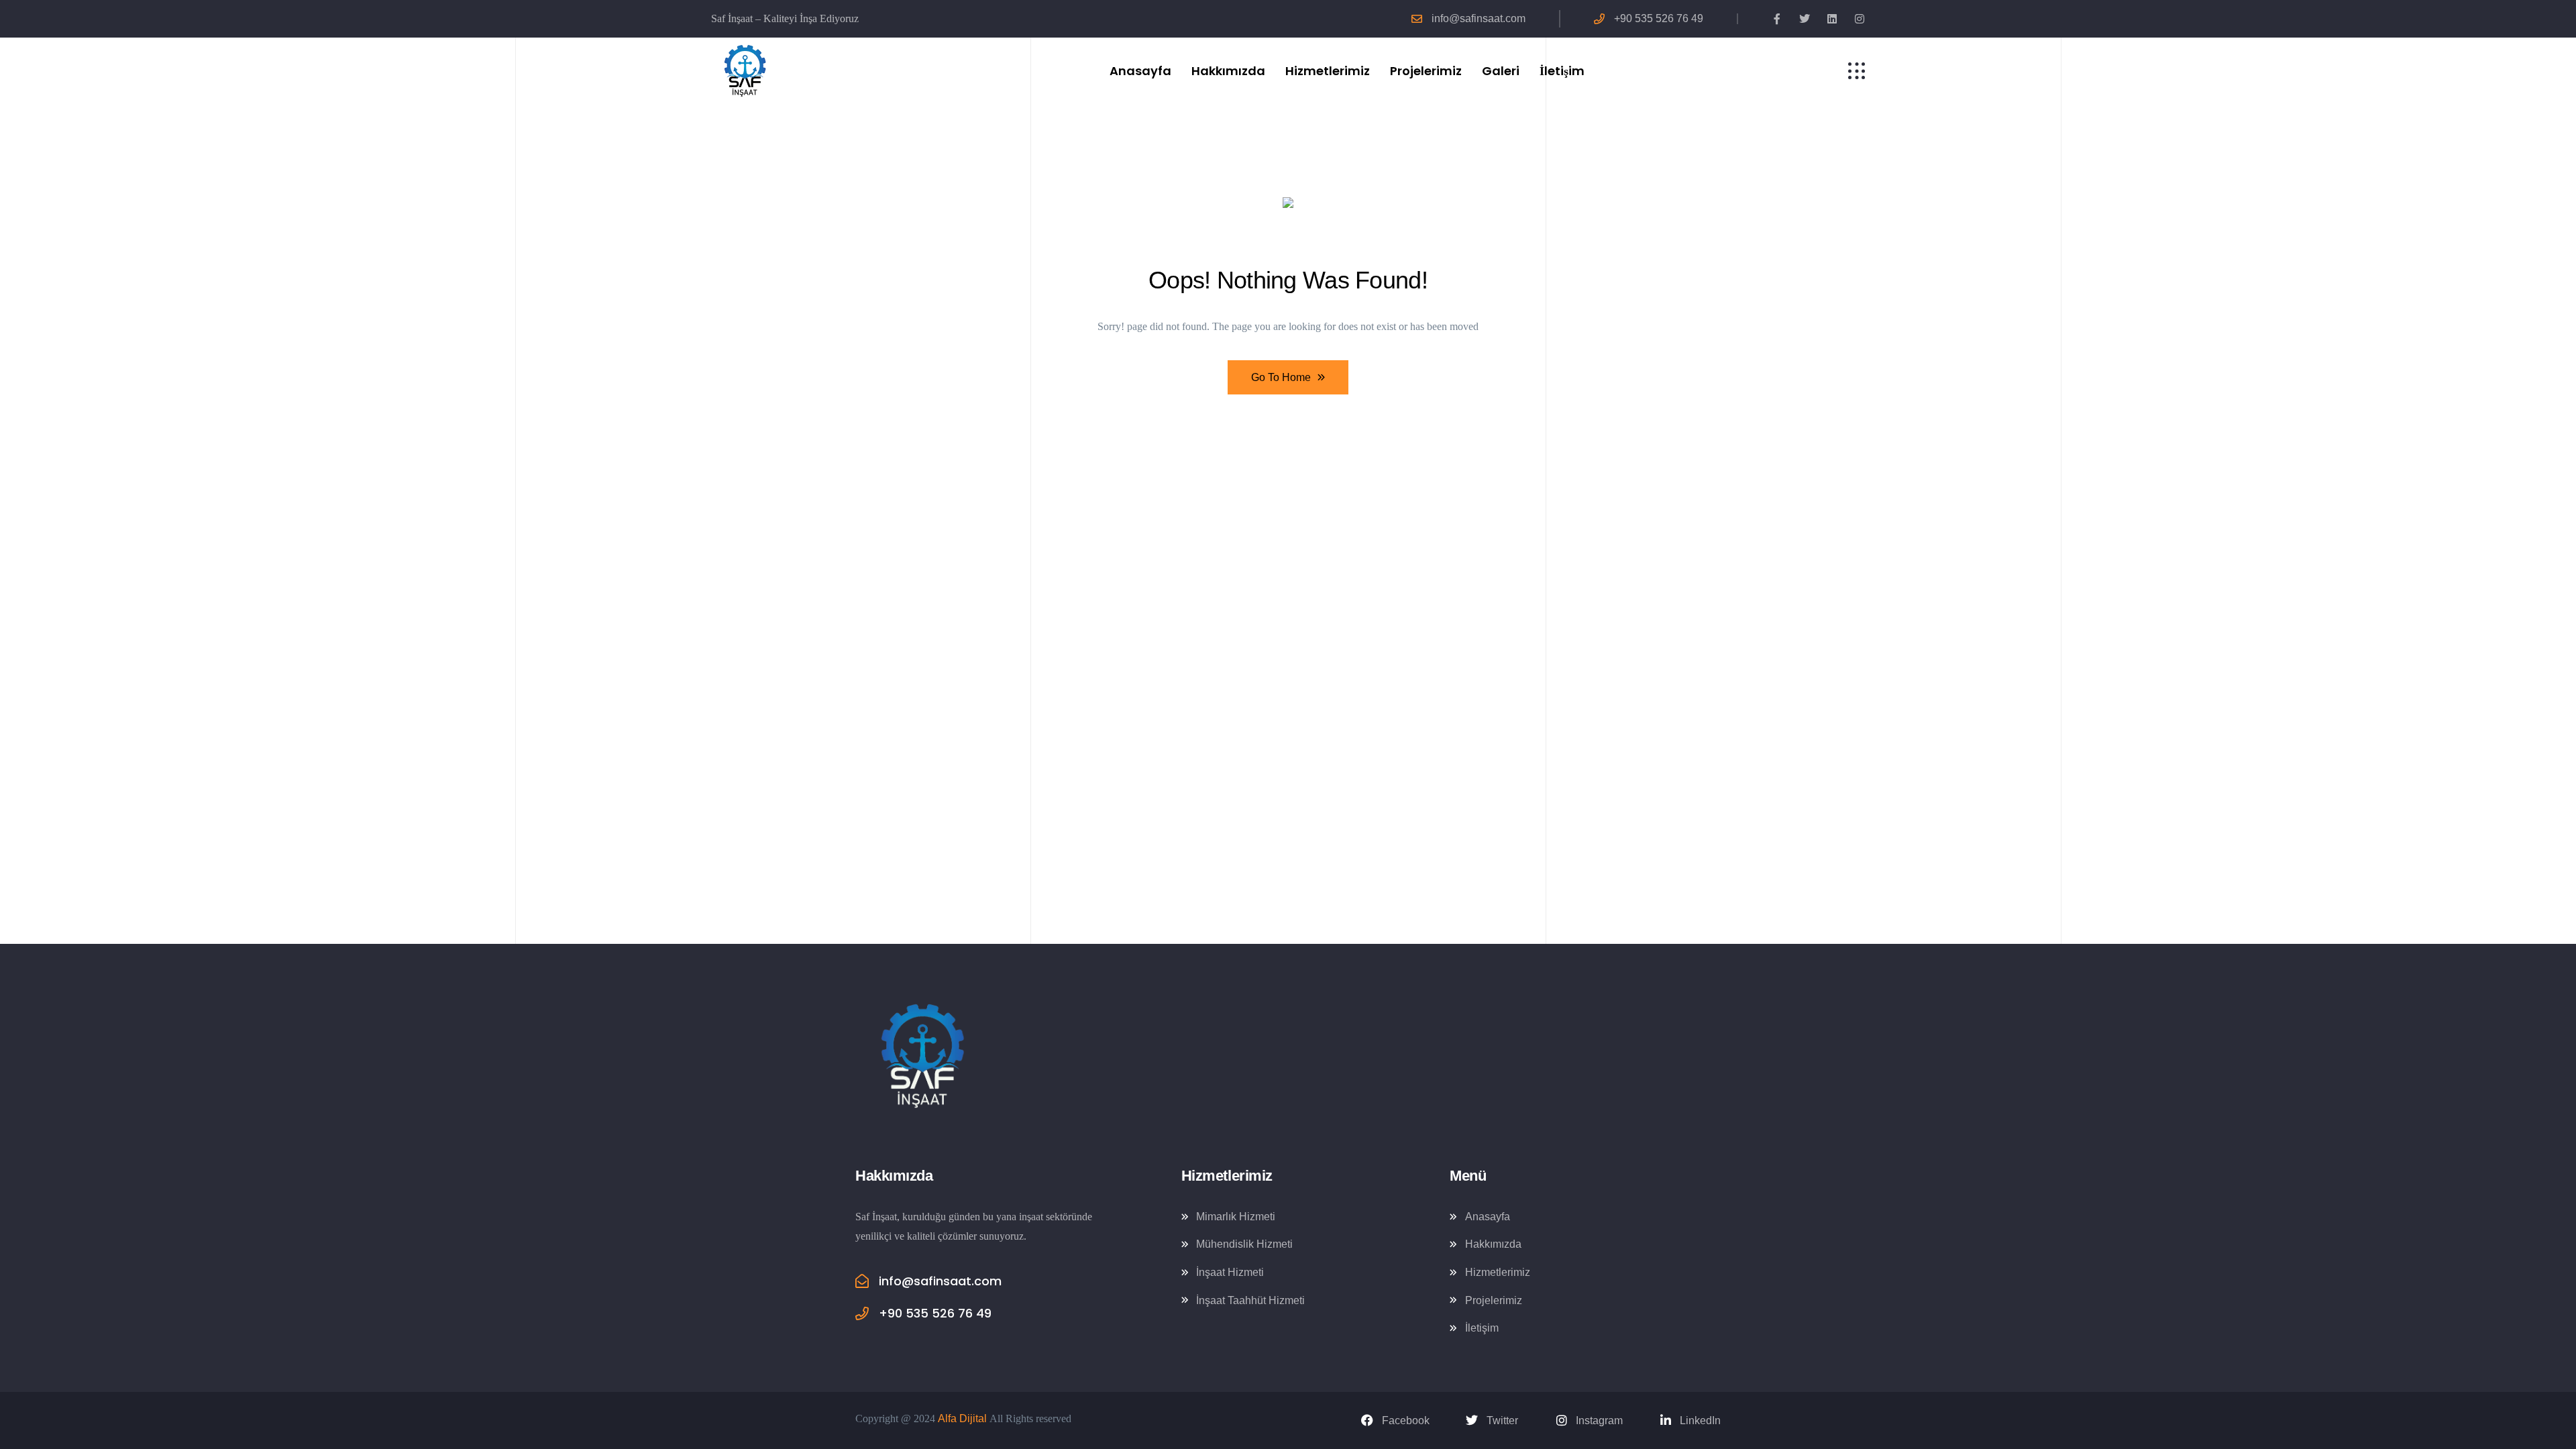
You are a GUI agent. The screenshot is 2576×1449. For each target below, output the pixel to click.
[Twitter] (1805, 19)
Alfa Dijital (962, 1418)
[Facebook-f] (1777, 19)
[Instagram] (1860, 19)
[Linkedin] (1832, 19)
